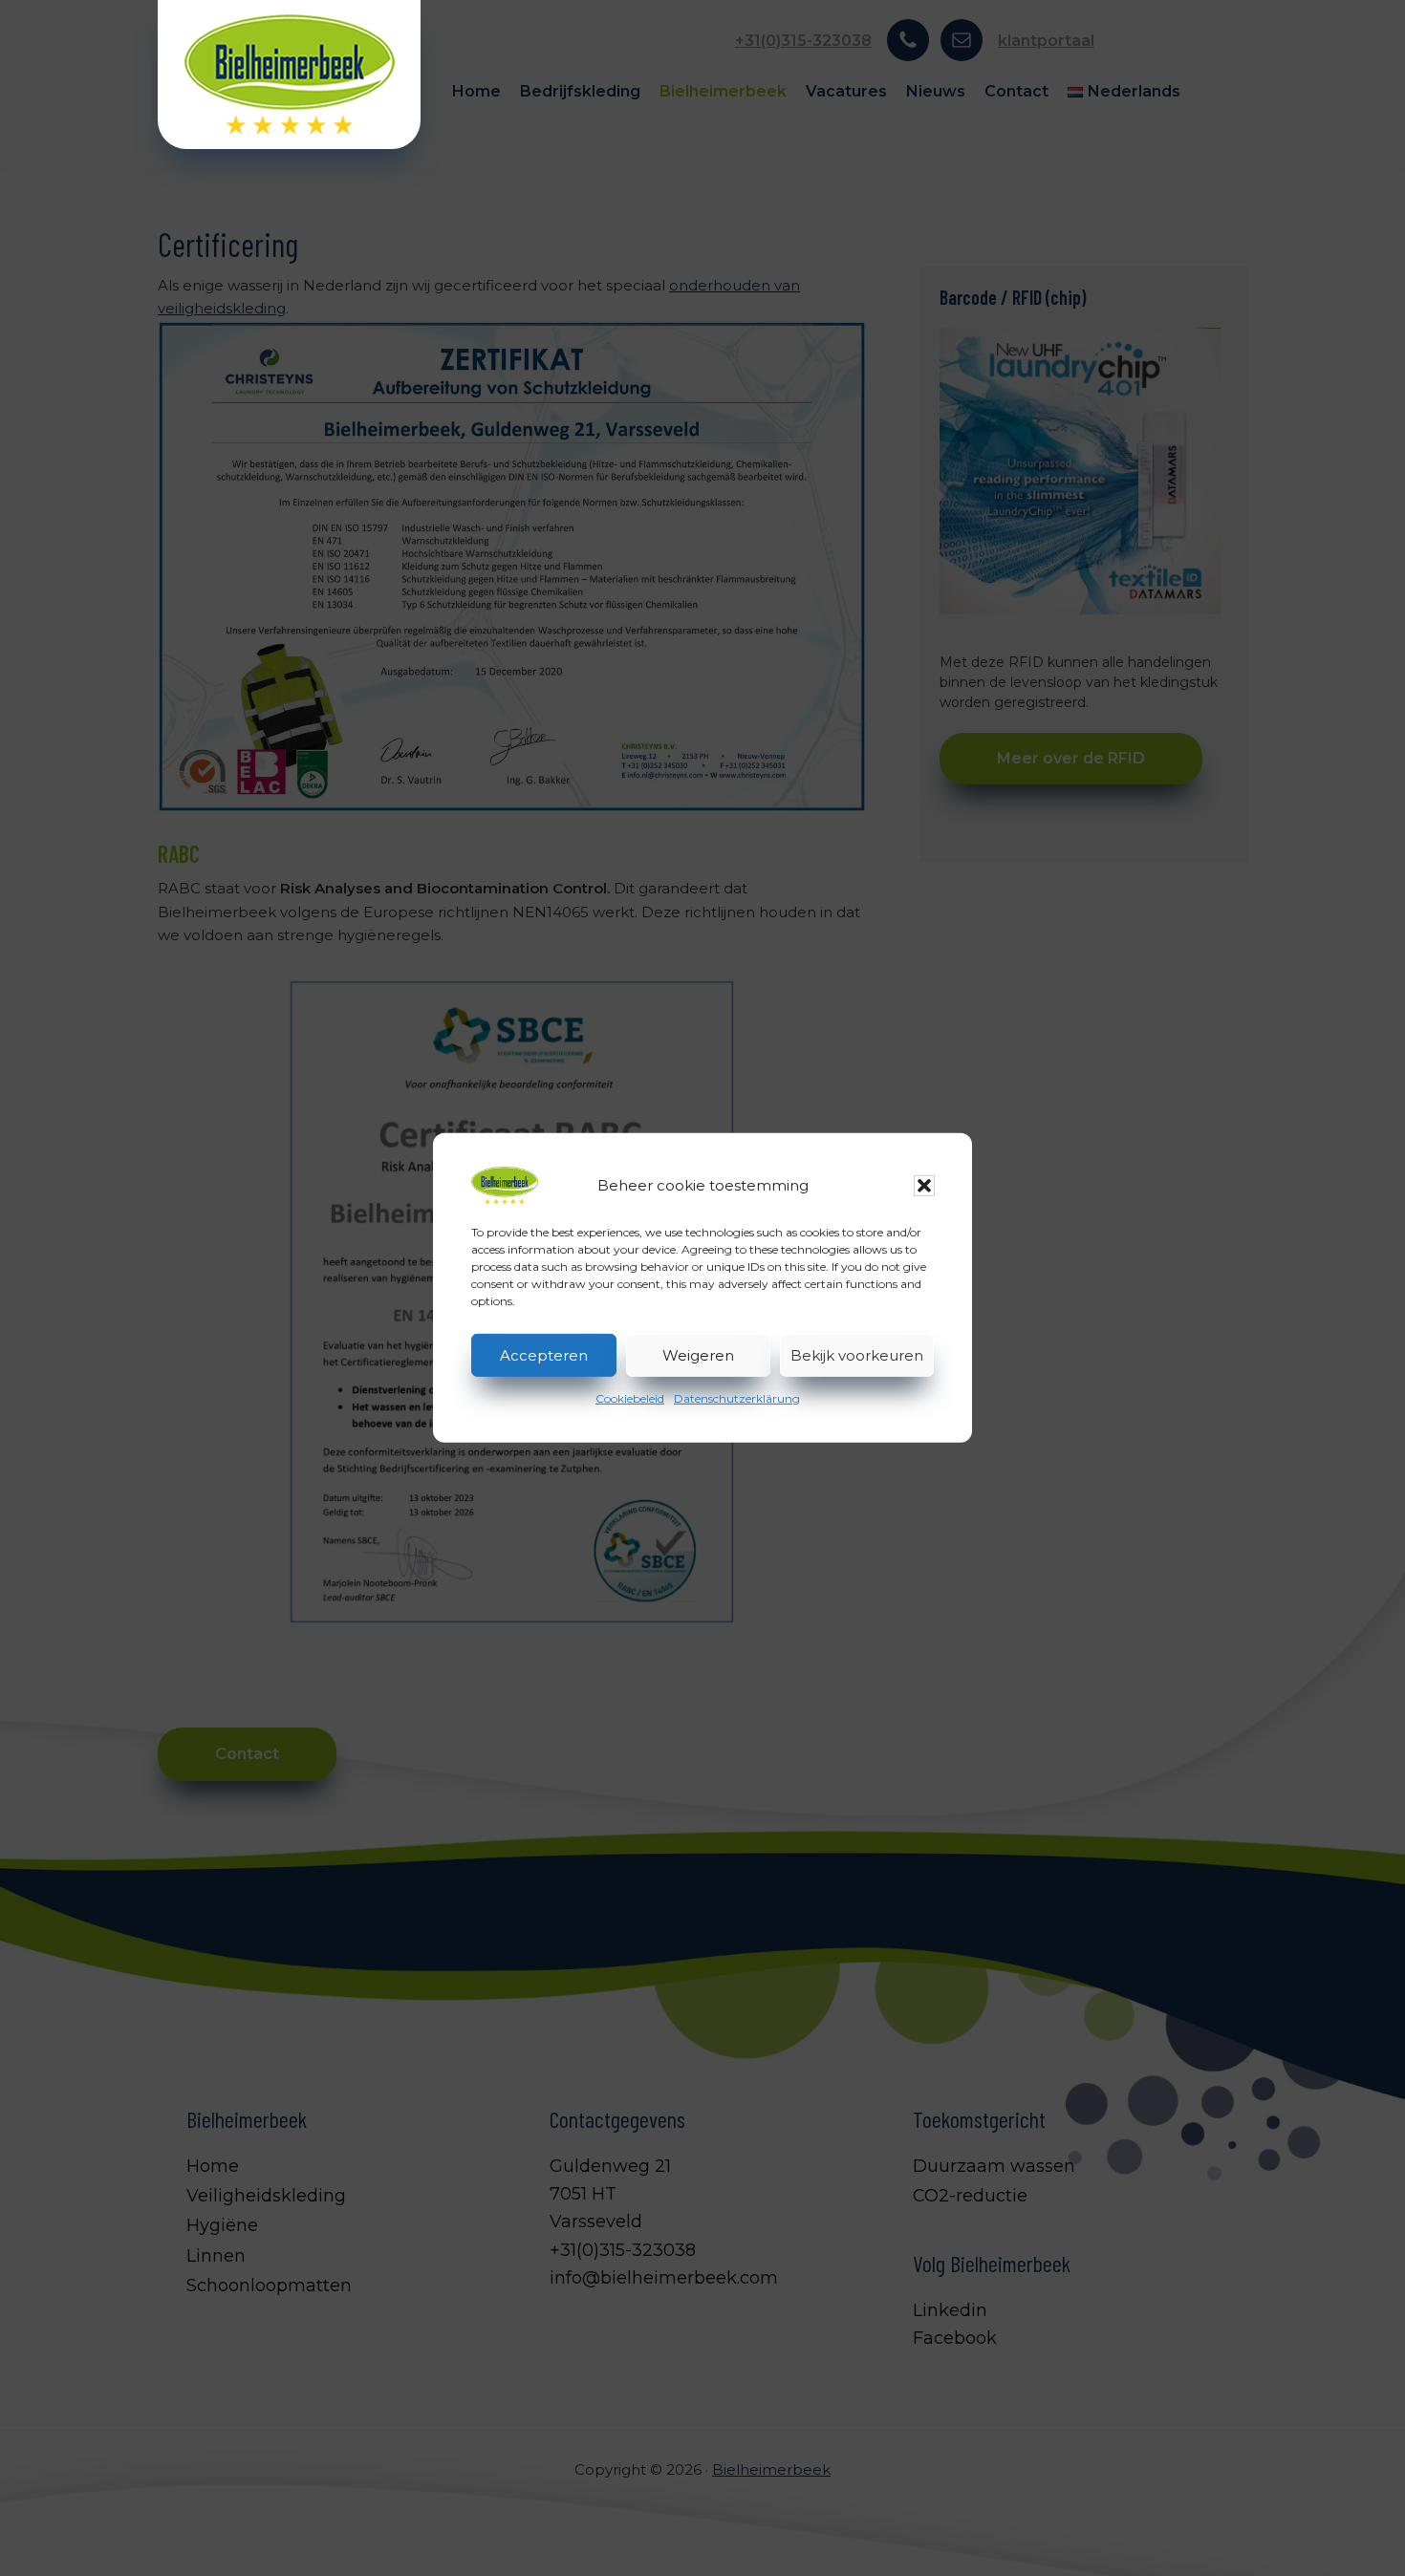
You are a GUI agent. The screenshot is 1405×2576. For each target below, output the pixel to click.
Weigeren (698, 1354)
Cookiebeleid (630, 1398)
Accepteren (544, 1354)
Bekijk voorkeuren (857, 1354)
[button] (924, 1186)
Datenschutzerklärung (737, 1398)
